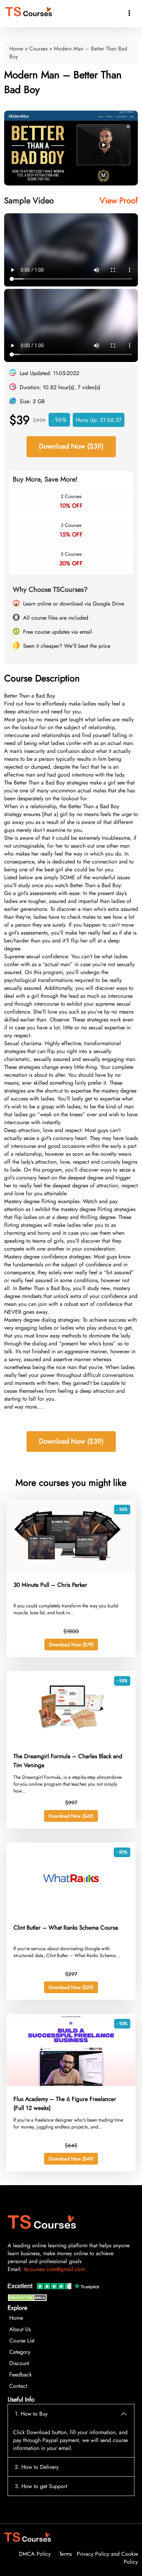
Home (16, 49)
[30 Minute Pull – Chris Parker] (71, 1570)
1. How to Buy (31, 2414)
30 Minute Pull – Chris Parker (50, 1585)
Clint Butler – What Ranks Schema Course (66, 1928)
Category (20, 2352)
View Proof (119, 200)
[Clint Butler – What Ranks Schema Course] (71, 1913)
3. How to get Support (41, 2486)
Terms (65, 2554)
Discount (19, 2363)
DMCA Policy (35, 2554)
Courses (38, 49)
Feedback (21, 2375)
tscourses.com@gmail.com (54, 2269)
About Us (20, 2329)
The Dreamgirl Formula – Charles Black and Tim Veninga (68, 1761)
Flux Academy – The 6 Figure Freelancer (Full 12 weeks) (65, 2103)
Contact (18, 2386)
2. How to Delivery (37, 2467)
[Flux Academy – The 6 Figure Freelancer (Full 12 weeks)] (71, 2084)
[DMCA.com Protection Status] (28, 2299)
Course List (22, 2341)
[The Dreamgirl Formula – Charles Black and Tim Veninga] (71, 1741)
